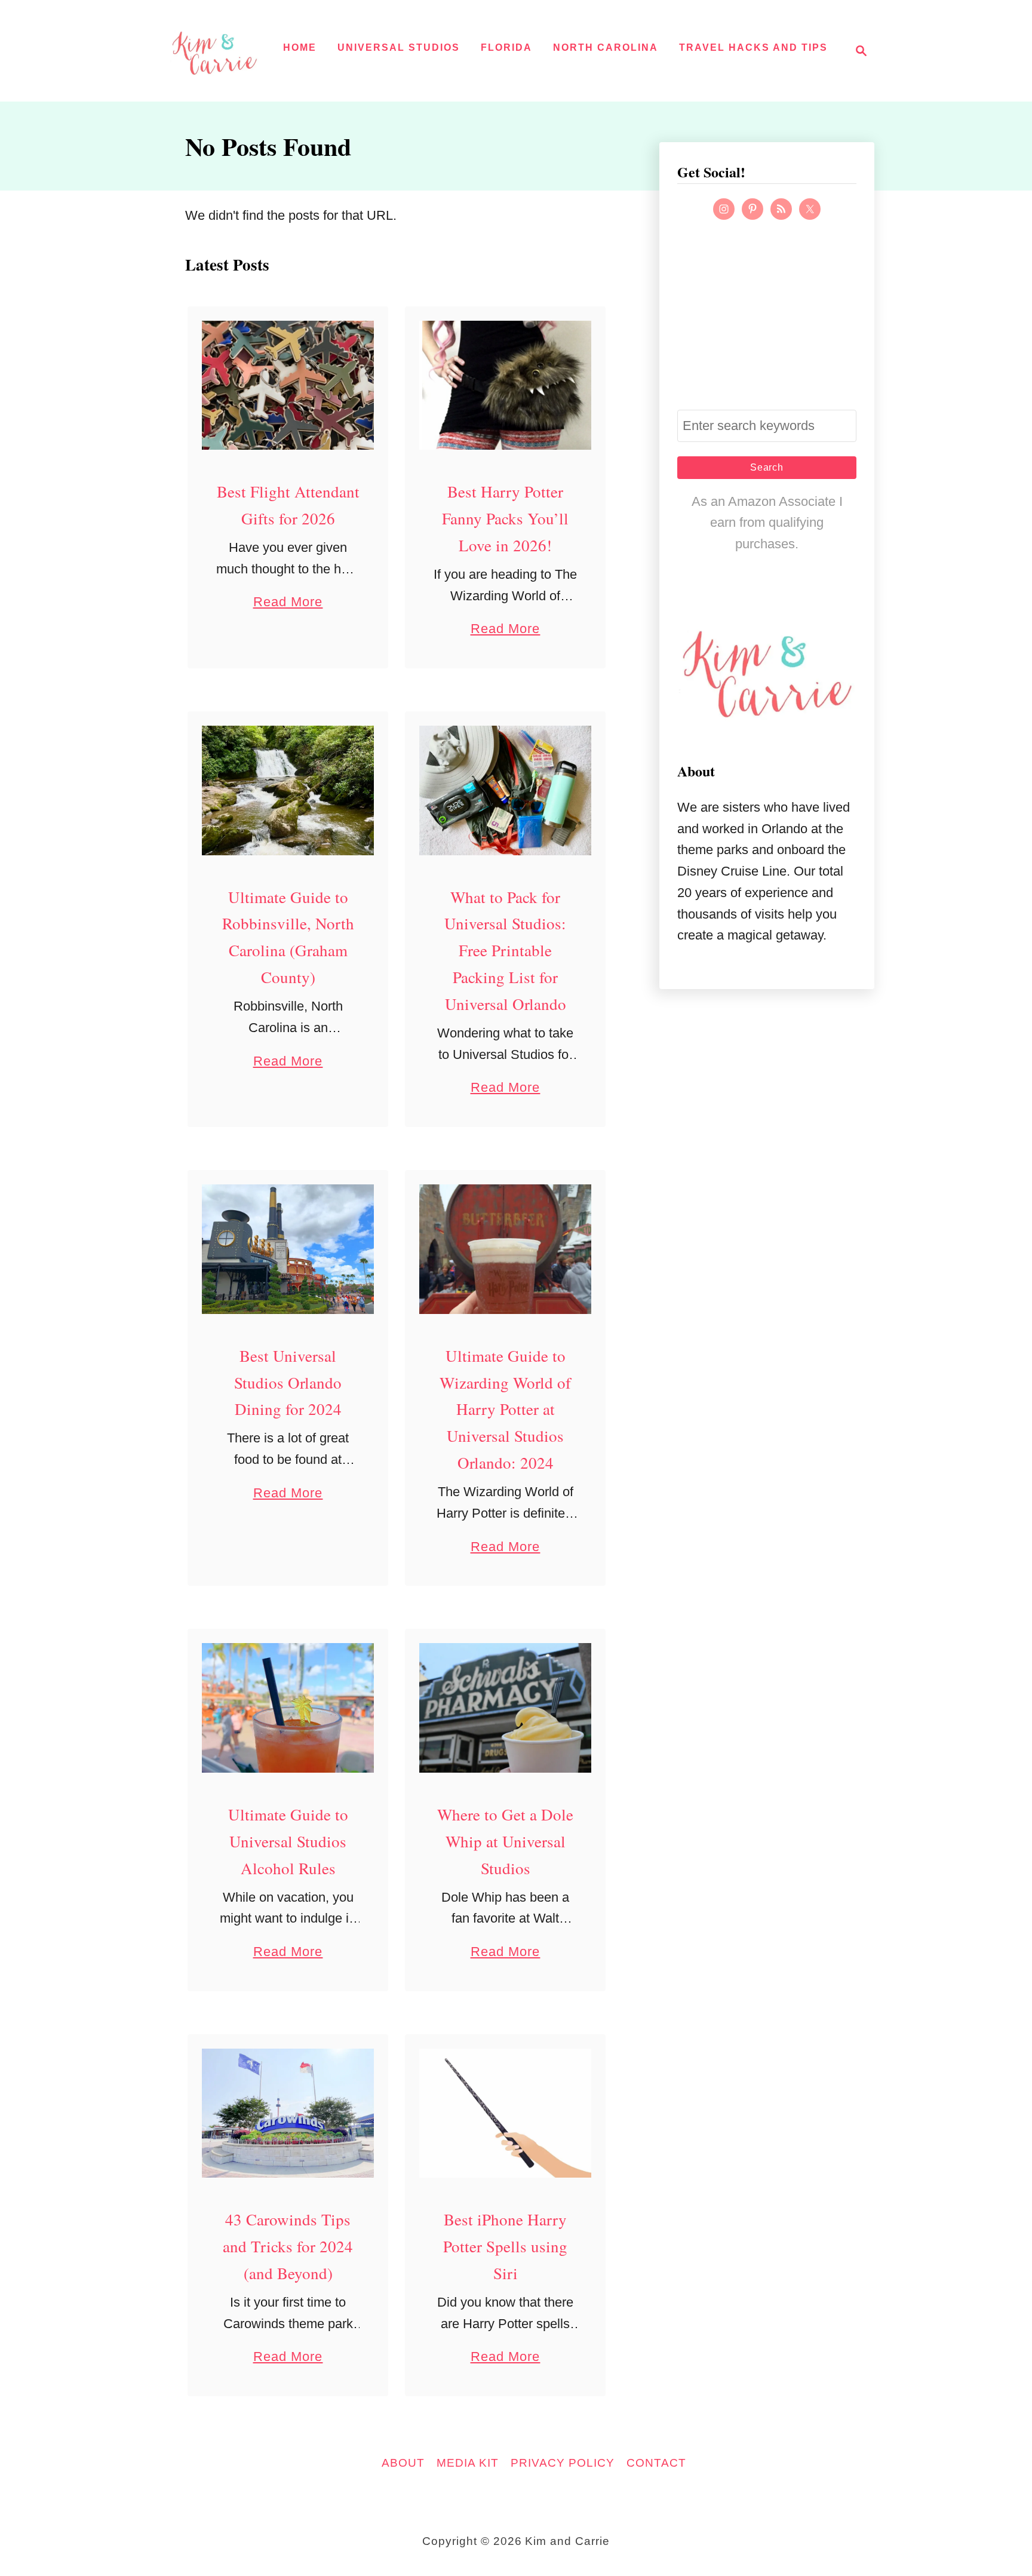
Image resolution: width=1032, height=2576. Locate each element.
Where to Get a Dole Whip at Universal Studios (505, 1841)
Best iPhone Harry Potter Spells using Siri (505, 2246)
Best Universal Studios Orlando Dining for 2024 (288, 1383)
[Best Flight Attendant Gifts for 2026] (288, 386)
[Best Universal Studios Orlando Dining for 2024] (288, 1249)
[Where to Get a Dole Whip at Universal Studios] (506, 1708)
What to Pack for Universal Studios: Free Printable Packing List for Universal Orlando (505, 951)
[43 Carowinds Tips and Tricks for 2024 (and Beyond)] (288, 2113)
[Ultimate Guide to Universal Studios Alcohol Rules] (288, 1708)
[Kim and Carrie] (214, 51)
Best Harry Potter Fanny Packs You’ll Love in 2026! (505, 518)
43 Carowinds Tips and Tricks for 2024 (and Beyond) (288, 2246)
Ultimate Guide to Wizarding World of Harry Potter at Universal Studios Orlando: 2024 (505, 1410)
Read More (288, 603)
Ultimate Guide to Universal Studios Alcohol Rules (288, 1841)
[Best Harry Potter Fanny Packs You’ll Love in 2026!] (506, 386)
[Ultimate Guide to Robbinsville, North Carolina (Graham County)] (288, 790)
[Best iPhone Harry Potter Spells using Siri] (506, 2113)
